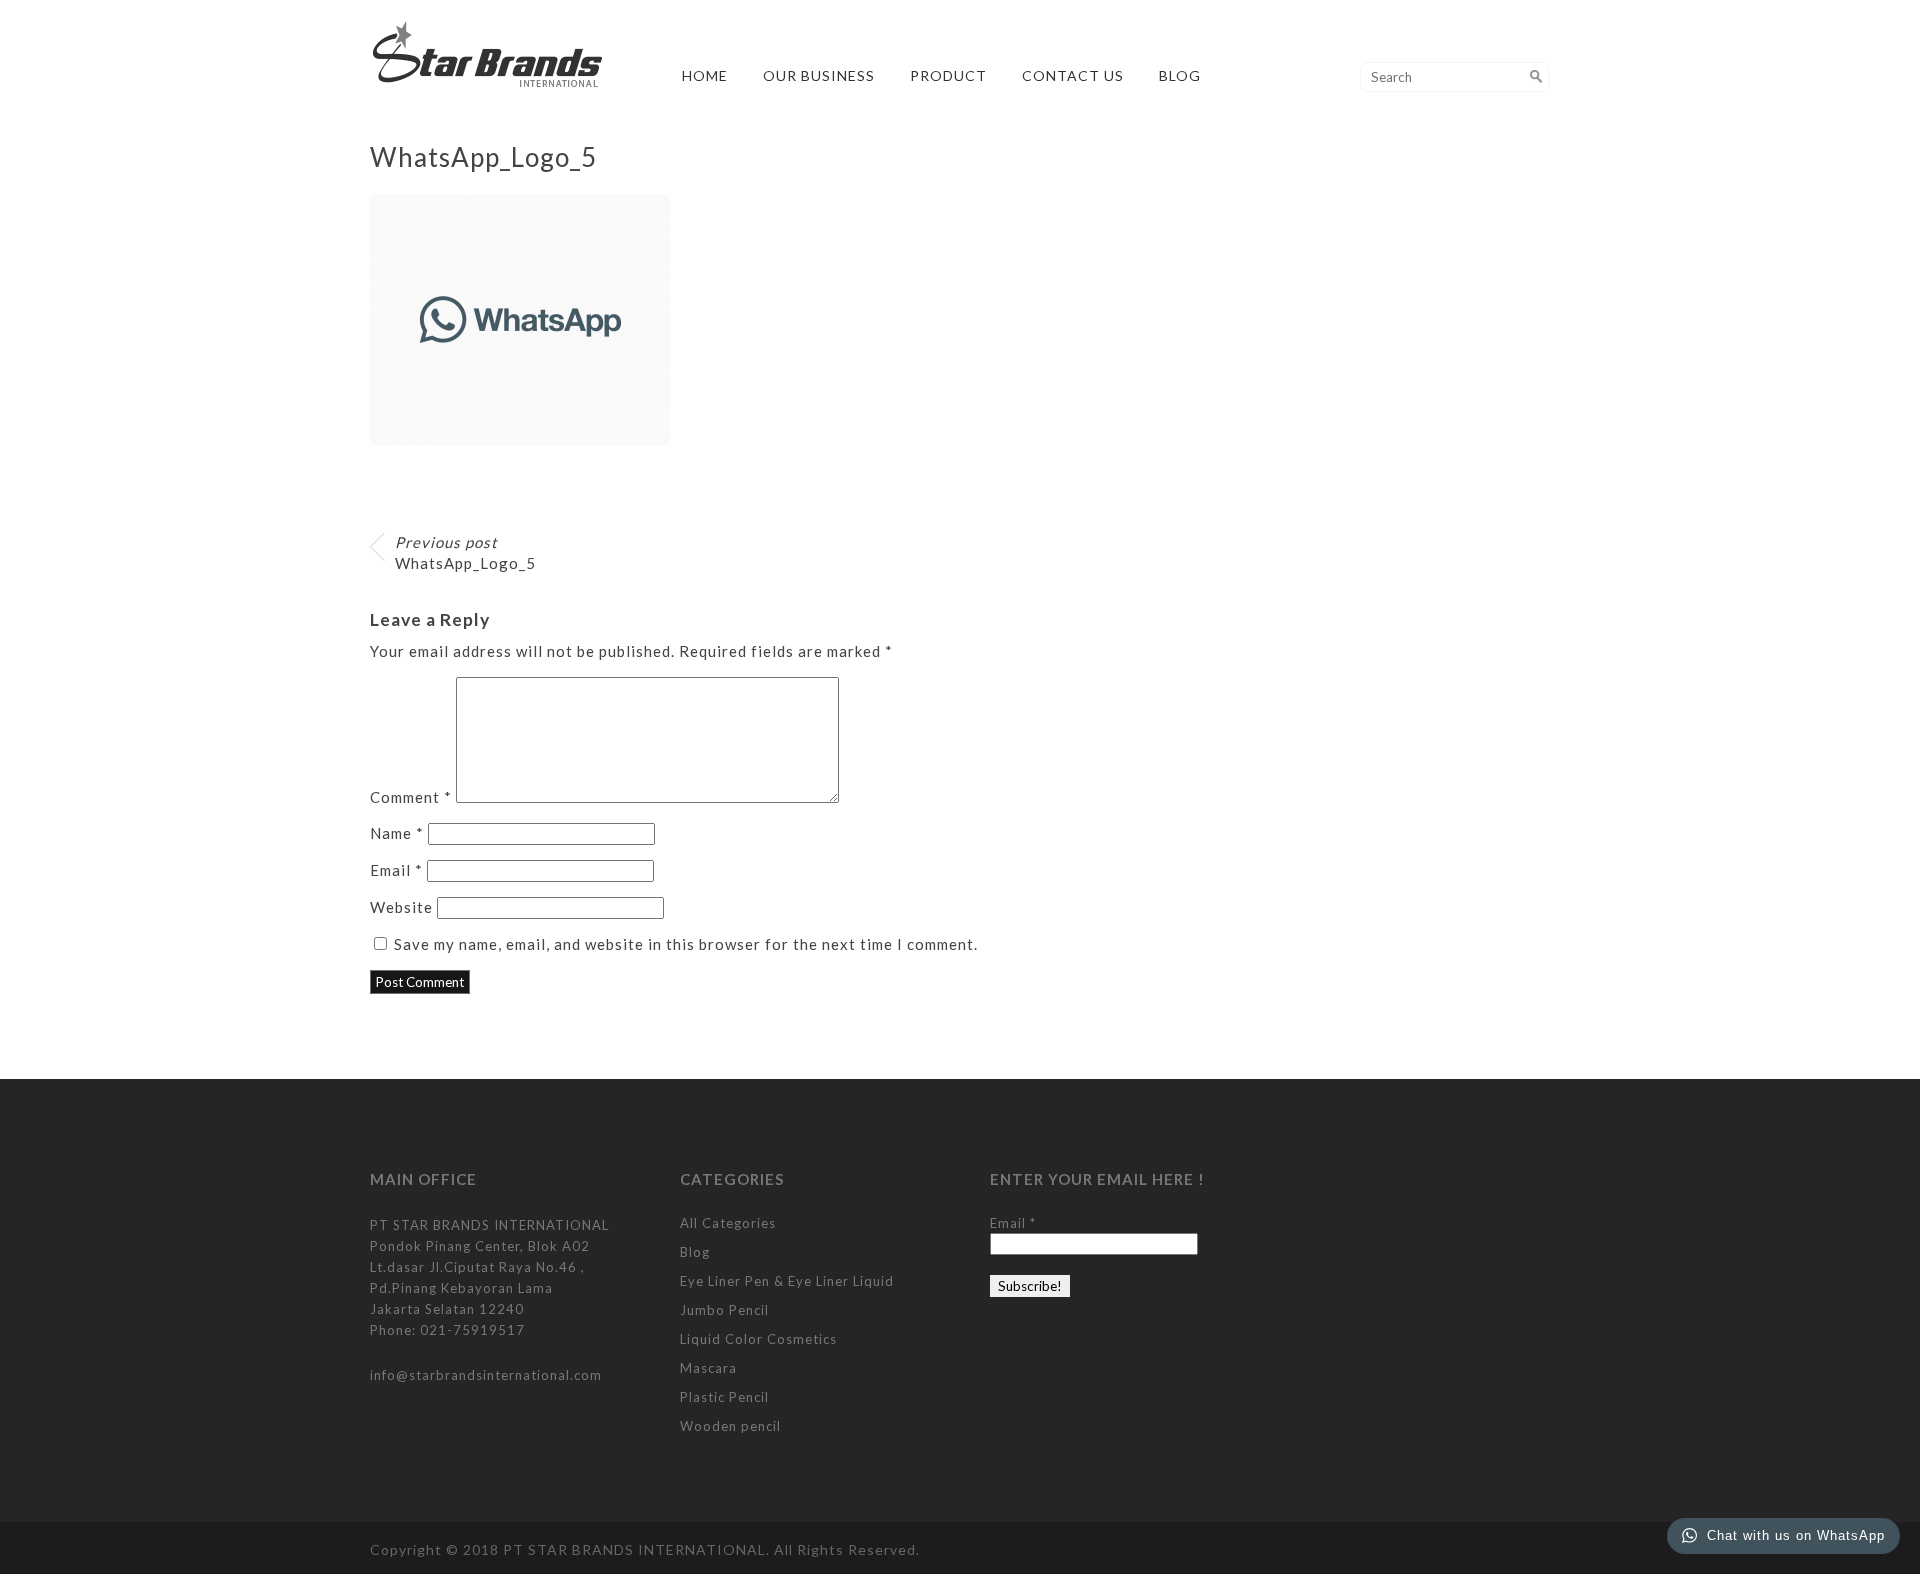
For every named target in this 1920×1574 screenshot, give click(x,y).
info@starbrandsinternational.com (486, 1375)
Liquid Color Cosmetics (758, 1339)
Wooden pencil (730, 1426)
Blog (695, 1252)
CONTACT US (1073, 75)
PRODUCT (948, 75)
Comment (411, 797)
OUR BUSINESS (819, 75)
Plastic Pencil (724, 1397)
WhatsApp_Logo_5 (465, 552)
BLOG (1180, 75)
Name (397, 833)
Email (396, 870)
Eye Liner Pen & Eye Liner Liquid (787, 1281)
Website (401, 907)
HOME (705, 75)
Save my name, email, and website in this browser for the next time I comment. (686, 944)
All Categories (728, 1223)
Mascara (708, 1368)
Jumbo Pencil (724, 1310)
